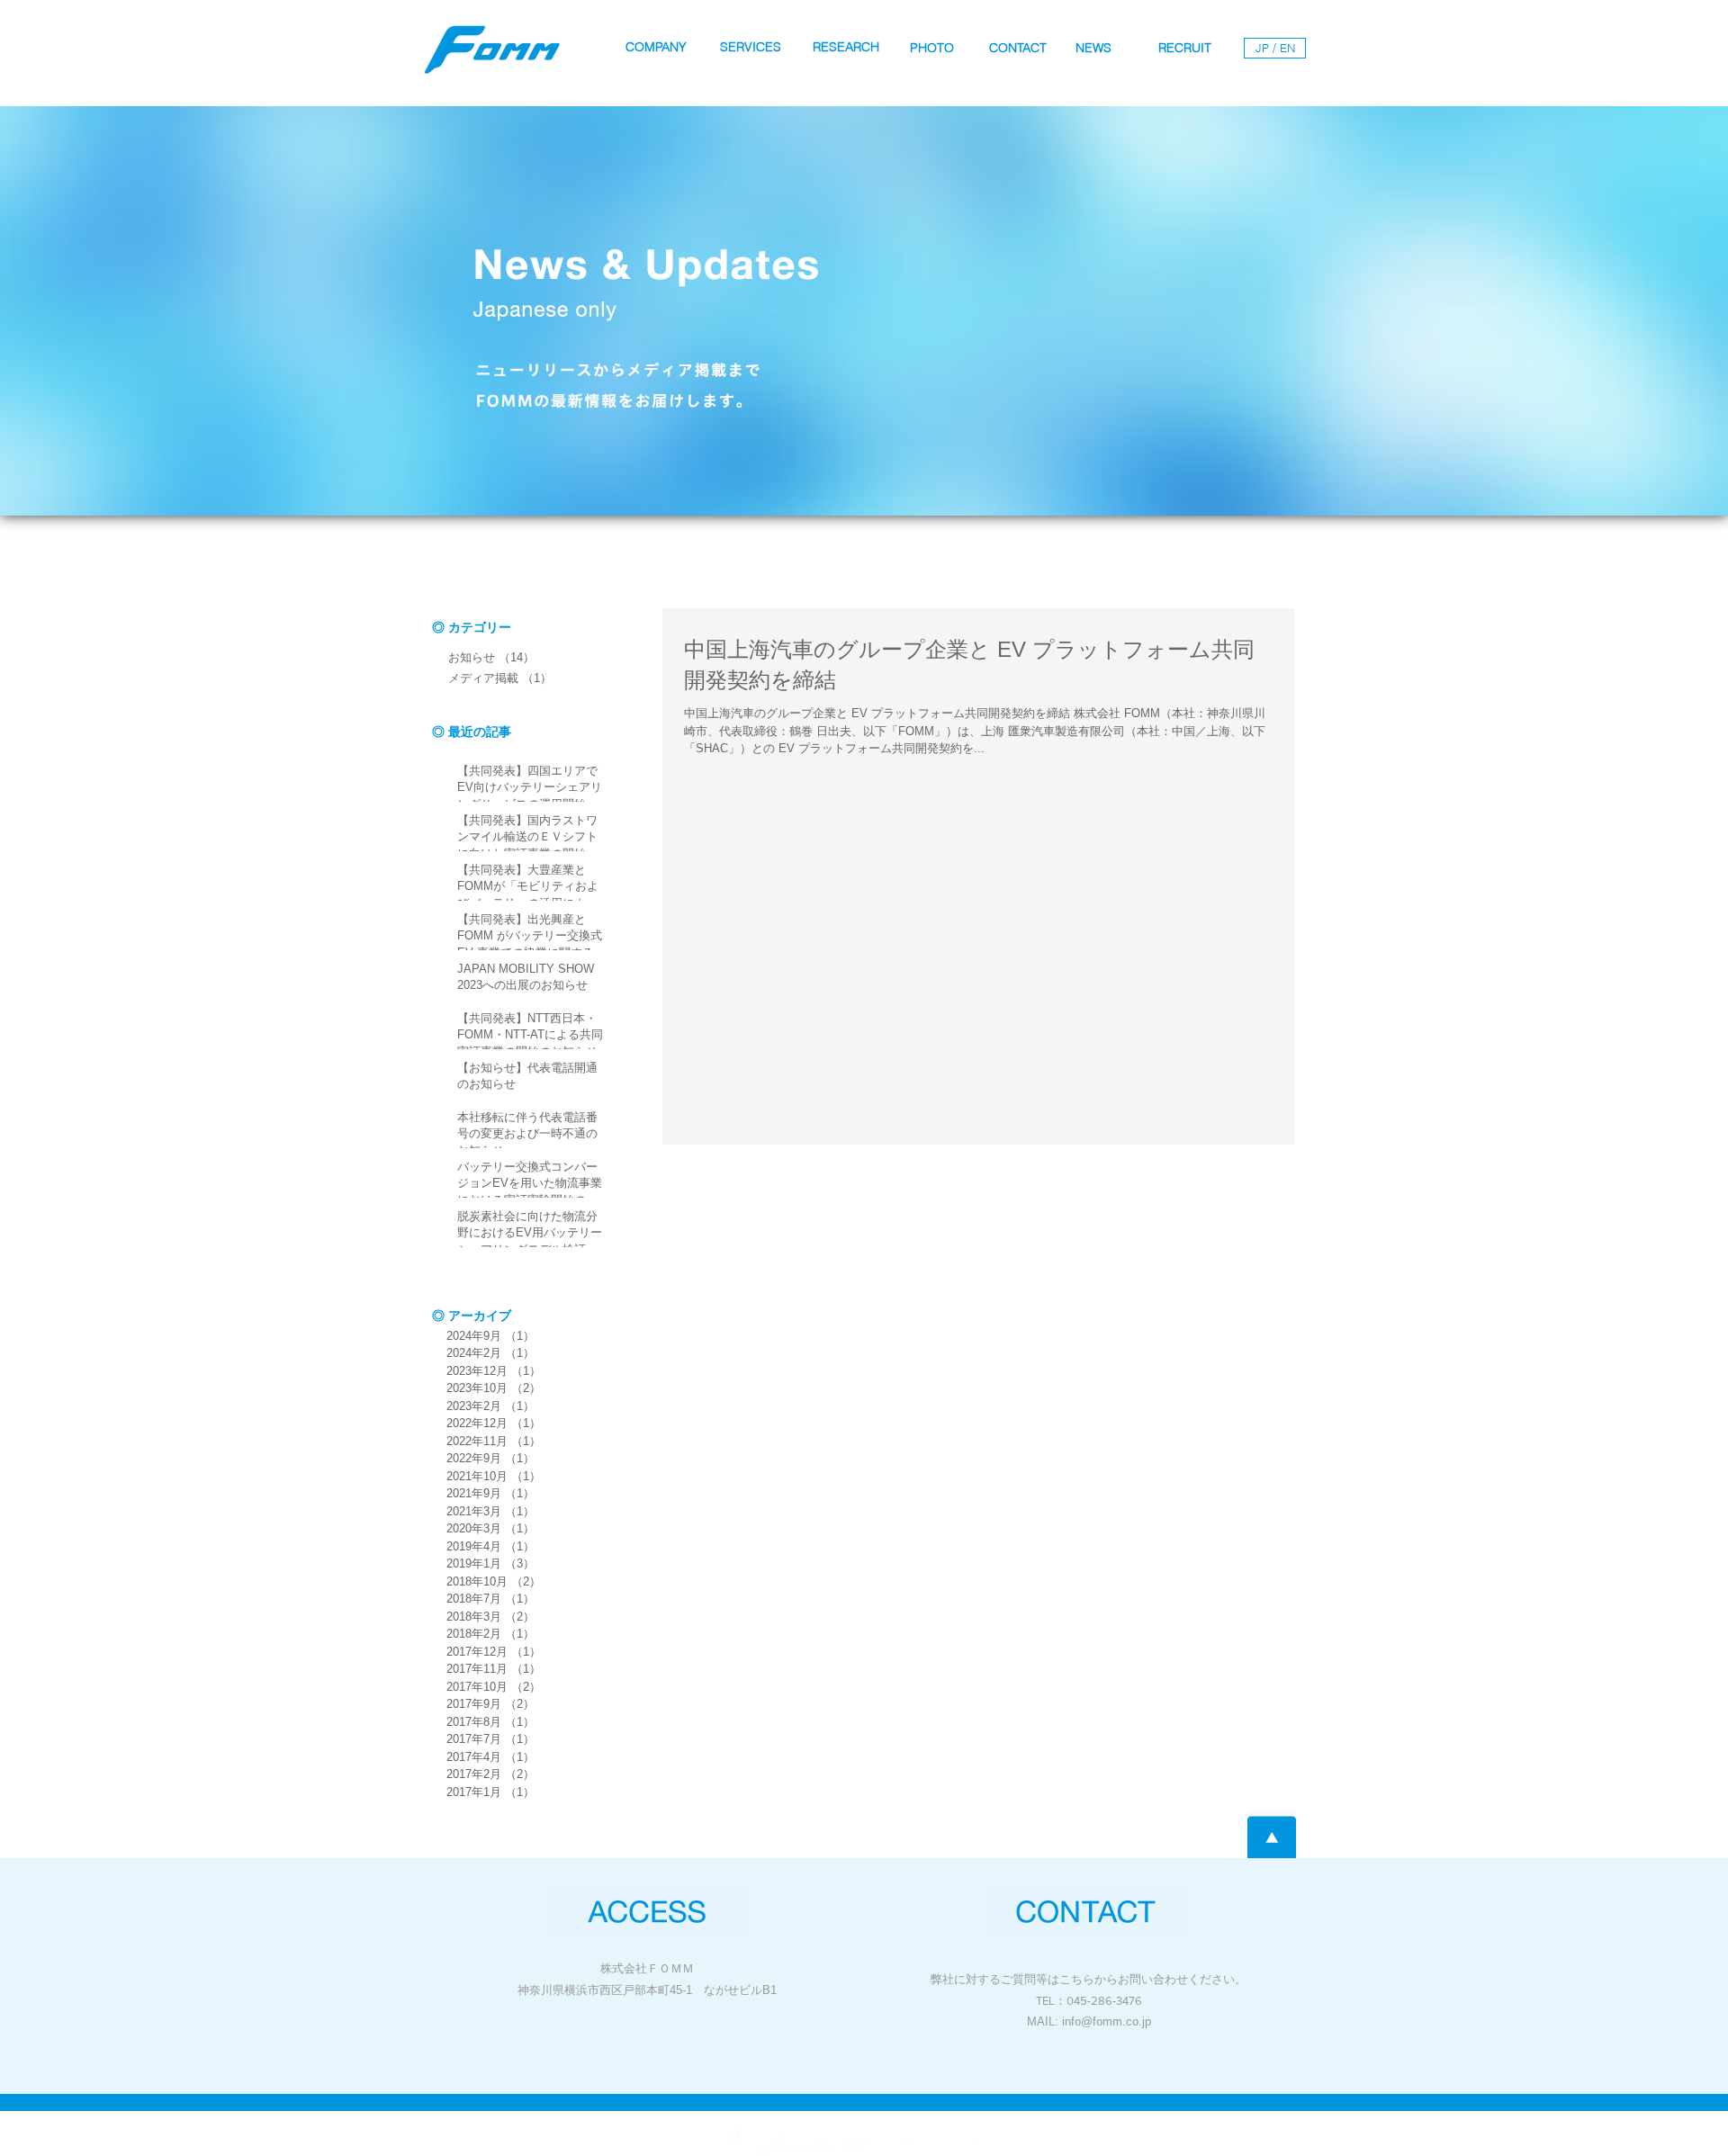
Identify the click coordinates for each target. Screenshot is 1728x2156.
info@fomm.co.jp (1107, 2021)
